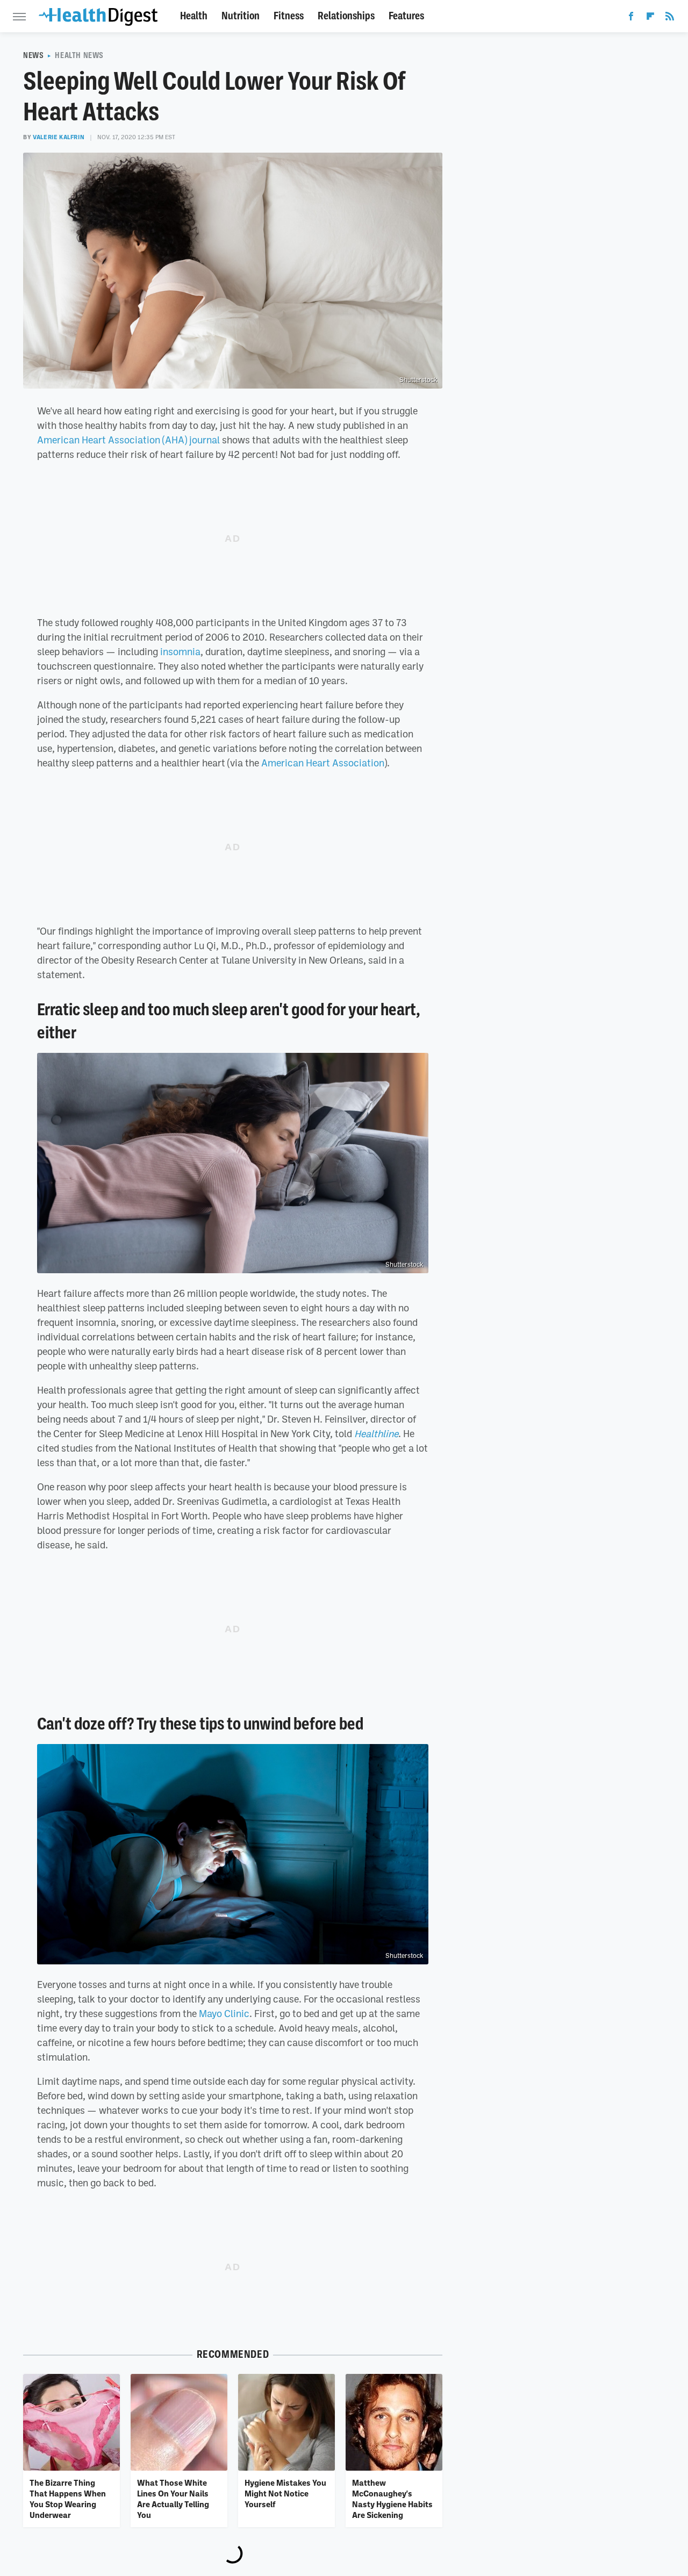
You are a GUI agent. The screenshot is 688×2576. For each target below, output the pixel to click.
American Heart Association (323, 763)
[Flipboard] (650, 18)
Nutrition (241, 16)
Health (194, 16)
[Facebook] (631, 18)
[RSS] (670, 18)
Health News (79, 55)
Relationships (346, 16)
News (33, 55)
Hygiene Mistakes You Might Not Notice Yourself (285, 2494)
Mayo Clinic (224, 2013)
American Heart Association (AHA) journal (128, 440)
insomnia (180, 651)
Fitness (289, 16)
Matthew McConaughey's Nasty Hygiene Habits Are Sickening (392, 2499)
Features (406, 16)
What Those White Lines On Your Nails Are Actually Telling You (173, 2499)
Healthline (376, 1433)
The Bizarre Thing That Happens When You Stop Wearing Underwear (68, 2499)
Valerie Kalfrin (59, 137)
